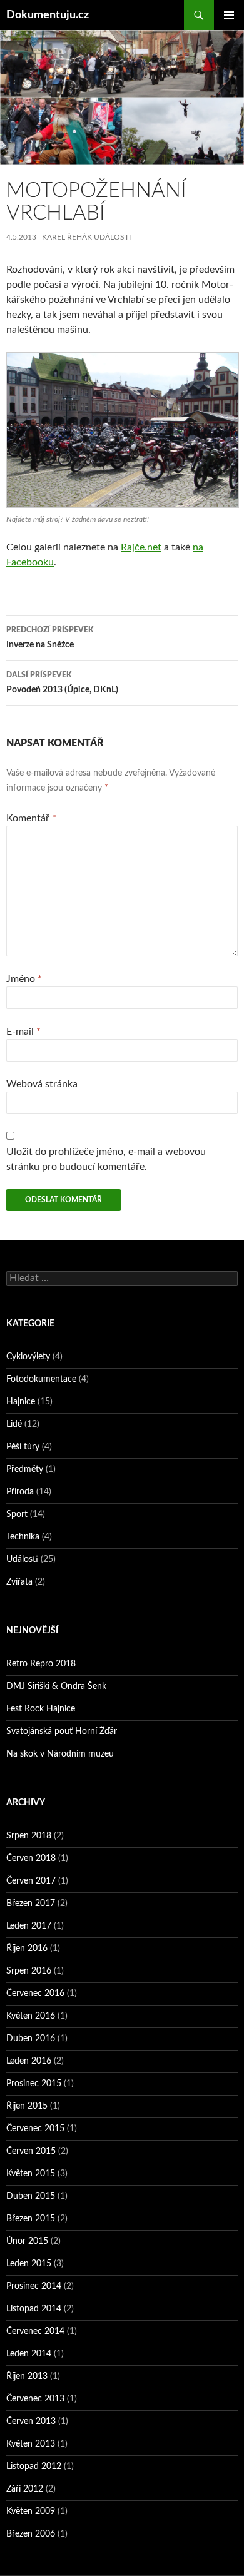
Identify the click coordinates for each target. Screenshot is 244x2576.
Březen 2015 (31, 2219)
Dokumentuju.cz (48, 15)
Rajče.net (141, 547)
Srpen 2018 (29, 1836)
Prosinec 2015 (34, 2084)
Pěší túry (23, 1447)
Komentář (31, 818)
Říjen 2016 (27, 1949)
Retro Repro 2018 (41, 1664)
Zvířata (19, 1582)
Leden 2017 (29, 1926)
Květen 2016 (31, 2016)
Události (112, 237)
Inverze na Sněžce (50, 638)
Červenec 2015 (35, 2129)
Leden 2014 (29, 2354)
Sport (17, 1514)
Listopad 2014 (34, 2309)
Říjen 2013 (27, 2376)
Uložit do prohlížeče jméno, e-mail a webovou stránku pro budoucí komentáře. (106, 1159)
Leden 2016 (29, 2061)
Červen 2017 (31, 1881)
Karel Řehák (67, 237)
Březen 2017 (31, 1904)
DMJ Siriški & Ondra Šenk (56, 1686)
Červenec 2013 (35, 2399)
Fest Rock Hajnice (41, 1709)
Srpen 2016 (29, 1971)
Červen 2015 (31, 2151)
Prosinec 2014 (34, 2286)
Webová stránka (42, 1084)
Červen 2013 (31, 2421)
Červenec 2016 (35, 1994)
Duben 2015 (31, 2196)
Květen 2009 (31, 2512)
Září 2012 (25, 2489)
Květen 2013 (31, 2444)
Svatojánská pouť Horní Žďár (62, 1732)
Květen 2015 (31, 2174)
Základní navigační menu (229, 15)
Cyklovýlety (28, 1357)
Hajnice (21, 1402)
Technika (23, 1537)
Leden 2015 (29, 2264)
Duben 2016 (31, 2039)
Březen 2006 (31, 2534)
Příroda (20, 1492)
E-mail (23, 1032)
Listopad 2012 (34, 2467)
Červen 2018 (31, 1858)
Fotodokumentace (41, 1379)
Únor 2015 (27, 2241)
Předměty (25, 1469)
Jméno (24, 979)
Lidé (14, 1424)
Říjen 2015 (27, 2106)
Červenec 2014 (35, 2331)
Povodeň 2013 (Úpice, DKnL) (62, 683)
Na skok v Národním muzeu (60, 1754)
